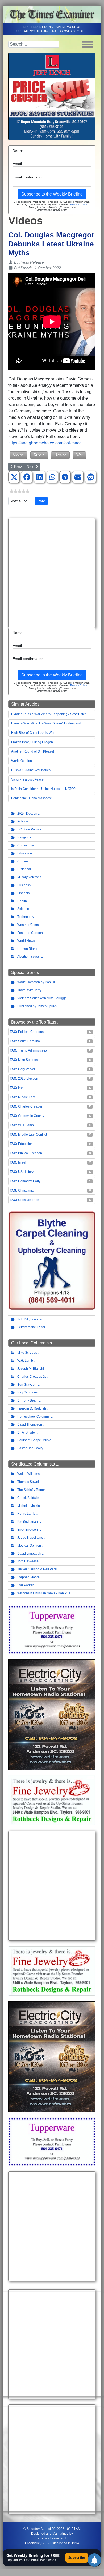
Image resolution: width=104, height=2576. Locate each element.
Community (26, 845)
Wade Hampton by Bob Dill (37, 982)
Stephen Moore (28, 1577)
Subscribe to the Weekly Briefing (52, 194)
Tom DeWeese (28, 1561)
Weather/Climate (29, 925)
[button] (14, 477)
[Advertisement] (52, 573)
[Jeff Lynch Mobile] (52, 96)
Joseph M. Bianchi (31, 1369)
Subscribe (77, 2558)
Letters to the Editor (31, 1327)
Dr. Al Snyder (27, 1432)
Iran (21, 1088)
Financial (24, 893)
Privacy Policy (78, 204)
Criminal (23, 861)
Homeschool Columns (33, 1416)
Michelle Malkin (29, 1506)
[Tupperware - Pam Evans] (52, 1630)
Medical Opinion (29, 1546)
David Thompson (30, 1424)
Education (25, 853)
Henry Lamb (26, 1514)
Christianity (26, 1191)
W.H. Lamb (26, 1125)
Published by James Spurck (37, 1006)
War (79, 455)
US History (26, 1172)
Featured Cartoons (31, 933)
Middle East (27, 1097)
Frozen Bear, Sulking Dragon (32, 742)
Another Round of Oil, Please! (33, 751)
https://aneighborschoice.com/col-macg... (47, 443)
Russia (39, 455)
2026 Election (28, 1078)
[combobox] (34, 44)
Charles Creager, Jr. (32, 1377)
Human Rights (28, 949)
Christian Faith (29, 1200)
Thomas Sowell (28, 1482)
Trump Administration (33, 1050)
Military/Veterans (29, 877)
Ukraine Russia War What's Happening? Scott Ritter (49, 714)
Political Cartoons (31, 1032)
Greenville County (31, 1116)
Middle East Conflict (32, 1134)
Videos (18, 455)
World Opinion (22, 761)
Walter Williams (28, 1474)
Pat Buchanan (28, 1522)
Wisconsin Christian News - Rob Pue (44, 1593)
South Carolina (29, 1041)
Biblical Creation (30, 1153)
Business (24, 885)
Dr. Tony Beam (28, 1400)
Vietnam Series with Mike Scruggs (42, 998)
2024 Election (27, 814)
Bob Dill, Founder (30, 1319)
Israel (22, 1162)
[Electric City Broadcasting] (52, 1715)
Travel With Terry (29, 990)
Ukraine (60, 455)
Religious (24, 837)
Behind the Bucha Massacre (32, 798)
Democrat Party (29, 1181)
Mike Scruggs (28, 1060)
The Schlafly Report (32, 1490)
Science (23, 909)
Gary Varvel (26, 1069)
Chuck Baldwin (28, 1498)
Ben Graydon (27, 1385)
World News (26, 941)
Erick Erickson (28, 1530)
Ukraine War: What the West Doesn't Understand (46, 723)
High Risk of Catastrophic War (33, 733)
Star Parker (25, 1585)
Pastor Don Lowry (30, 1448)
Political (23, 821)
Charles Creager (30, 1106)
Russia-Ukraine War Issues (31, 770)
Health (22, 901)
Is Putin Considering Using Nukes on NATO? (43, 789)
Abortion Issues (28, 957)
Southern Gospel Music (34, 1440)
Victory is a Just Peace (27, 779)
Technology (26, 917)
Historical (24, 869)
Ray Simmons (27, 1392)
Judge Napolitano (30, 1538)
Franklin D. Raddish (32, 1408)
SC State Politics (29, 829)
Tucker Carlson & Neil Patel (37, 1569)
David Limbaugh (29, 1554)
